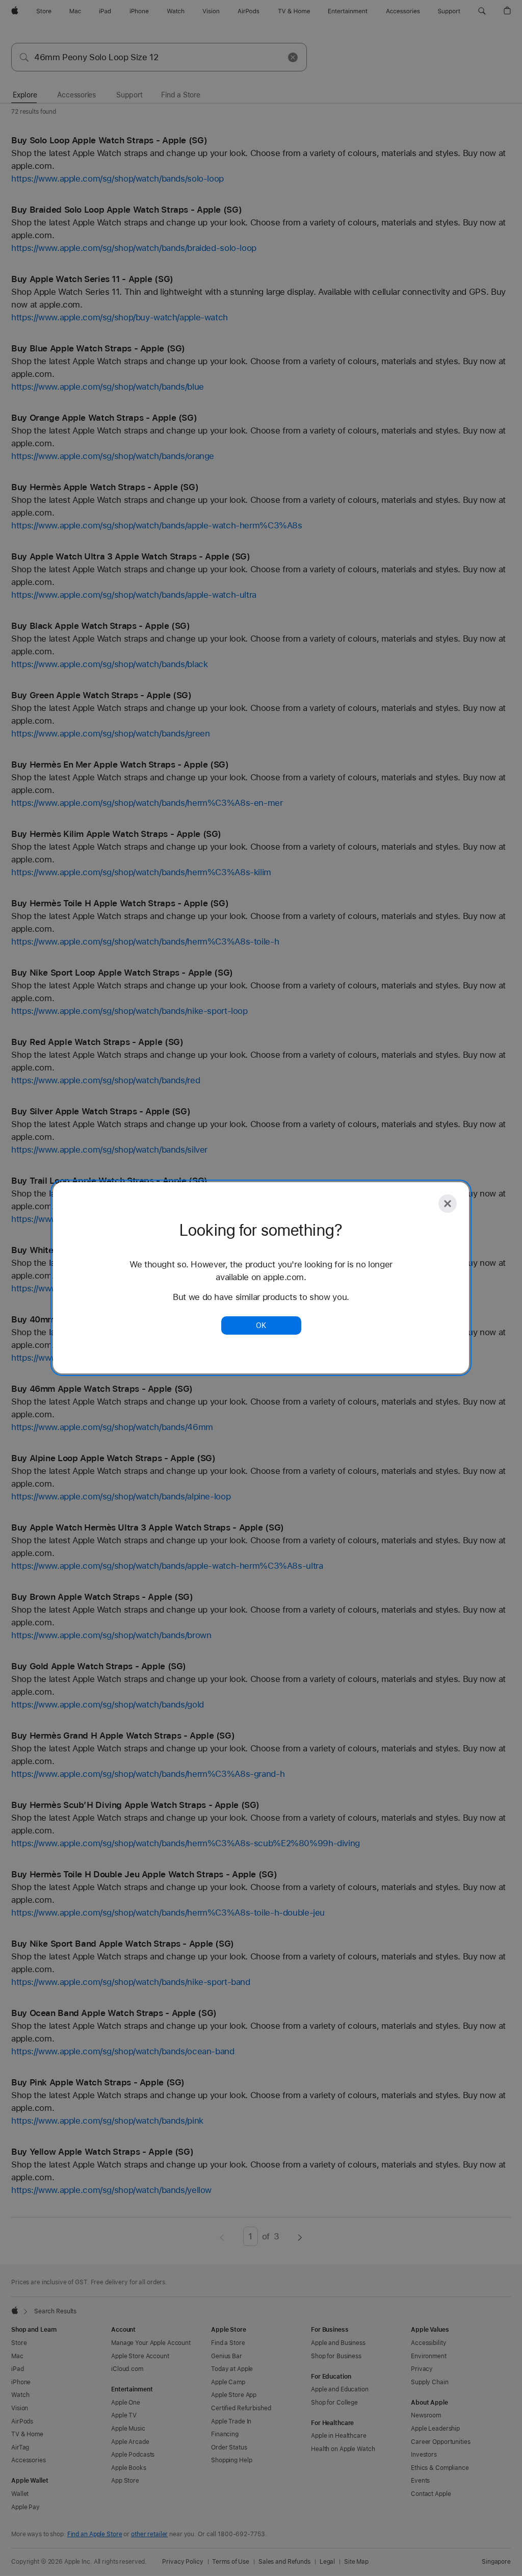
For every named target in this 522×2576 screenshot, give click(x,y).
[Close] (448, 1204)
